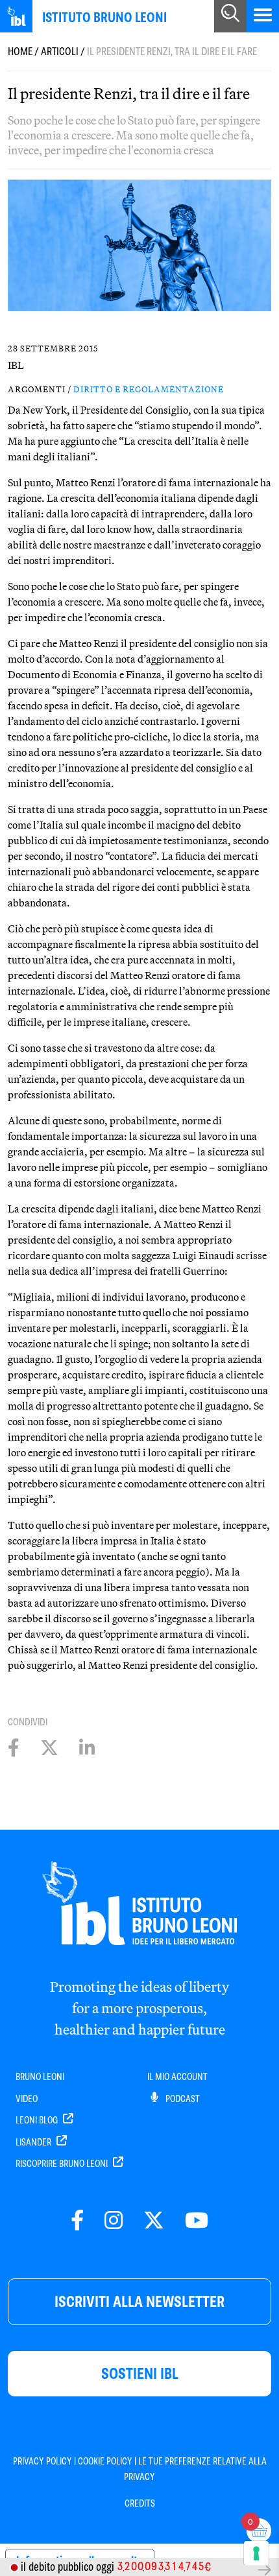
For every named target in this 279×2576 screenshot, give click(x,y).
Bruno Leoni (40, 2077)
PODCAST (182, 2099)
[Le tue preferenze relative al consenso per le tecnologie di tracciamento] (256, 2553)
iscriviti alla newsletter (139, 2301)
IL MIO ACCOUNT (177, 2077)
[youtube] (197, 2221)
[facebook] (77, 2221)
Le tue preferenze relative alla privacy (195, 2469)
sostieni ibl (140, 2373)
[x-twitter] (154, 2221)
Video (27, 2099)
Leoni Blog (38, 2120)
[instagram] (114, 2221)
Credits (140, 2503)
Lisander (34, 2142)
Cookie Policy (105, 2461)
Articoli (60, 52)
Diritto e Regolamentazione (149, 389)
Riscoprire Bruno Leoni (63, 2164)
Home (20, 52)
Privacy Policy (42, 2461)
